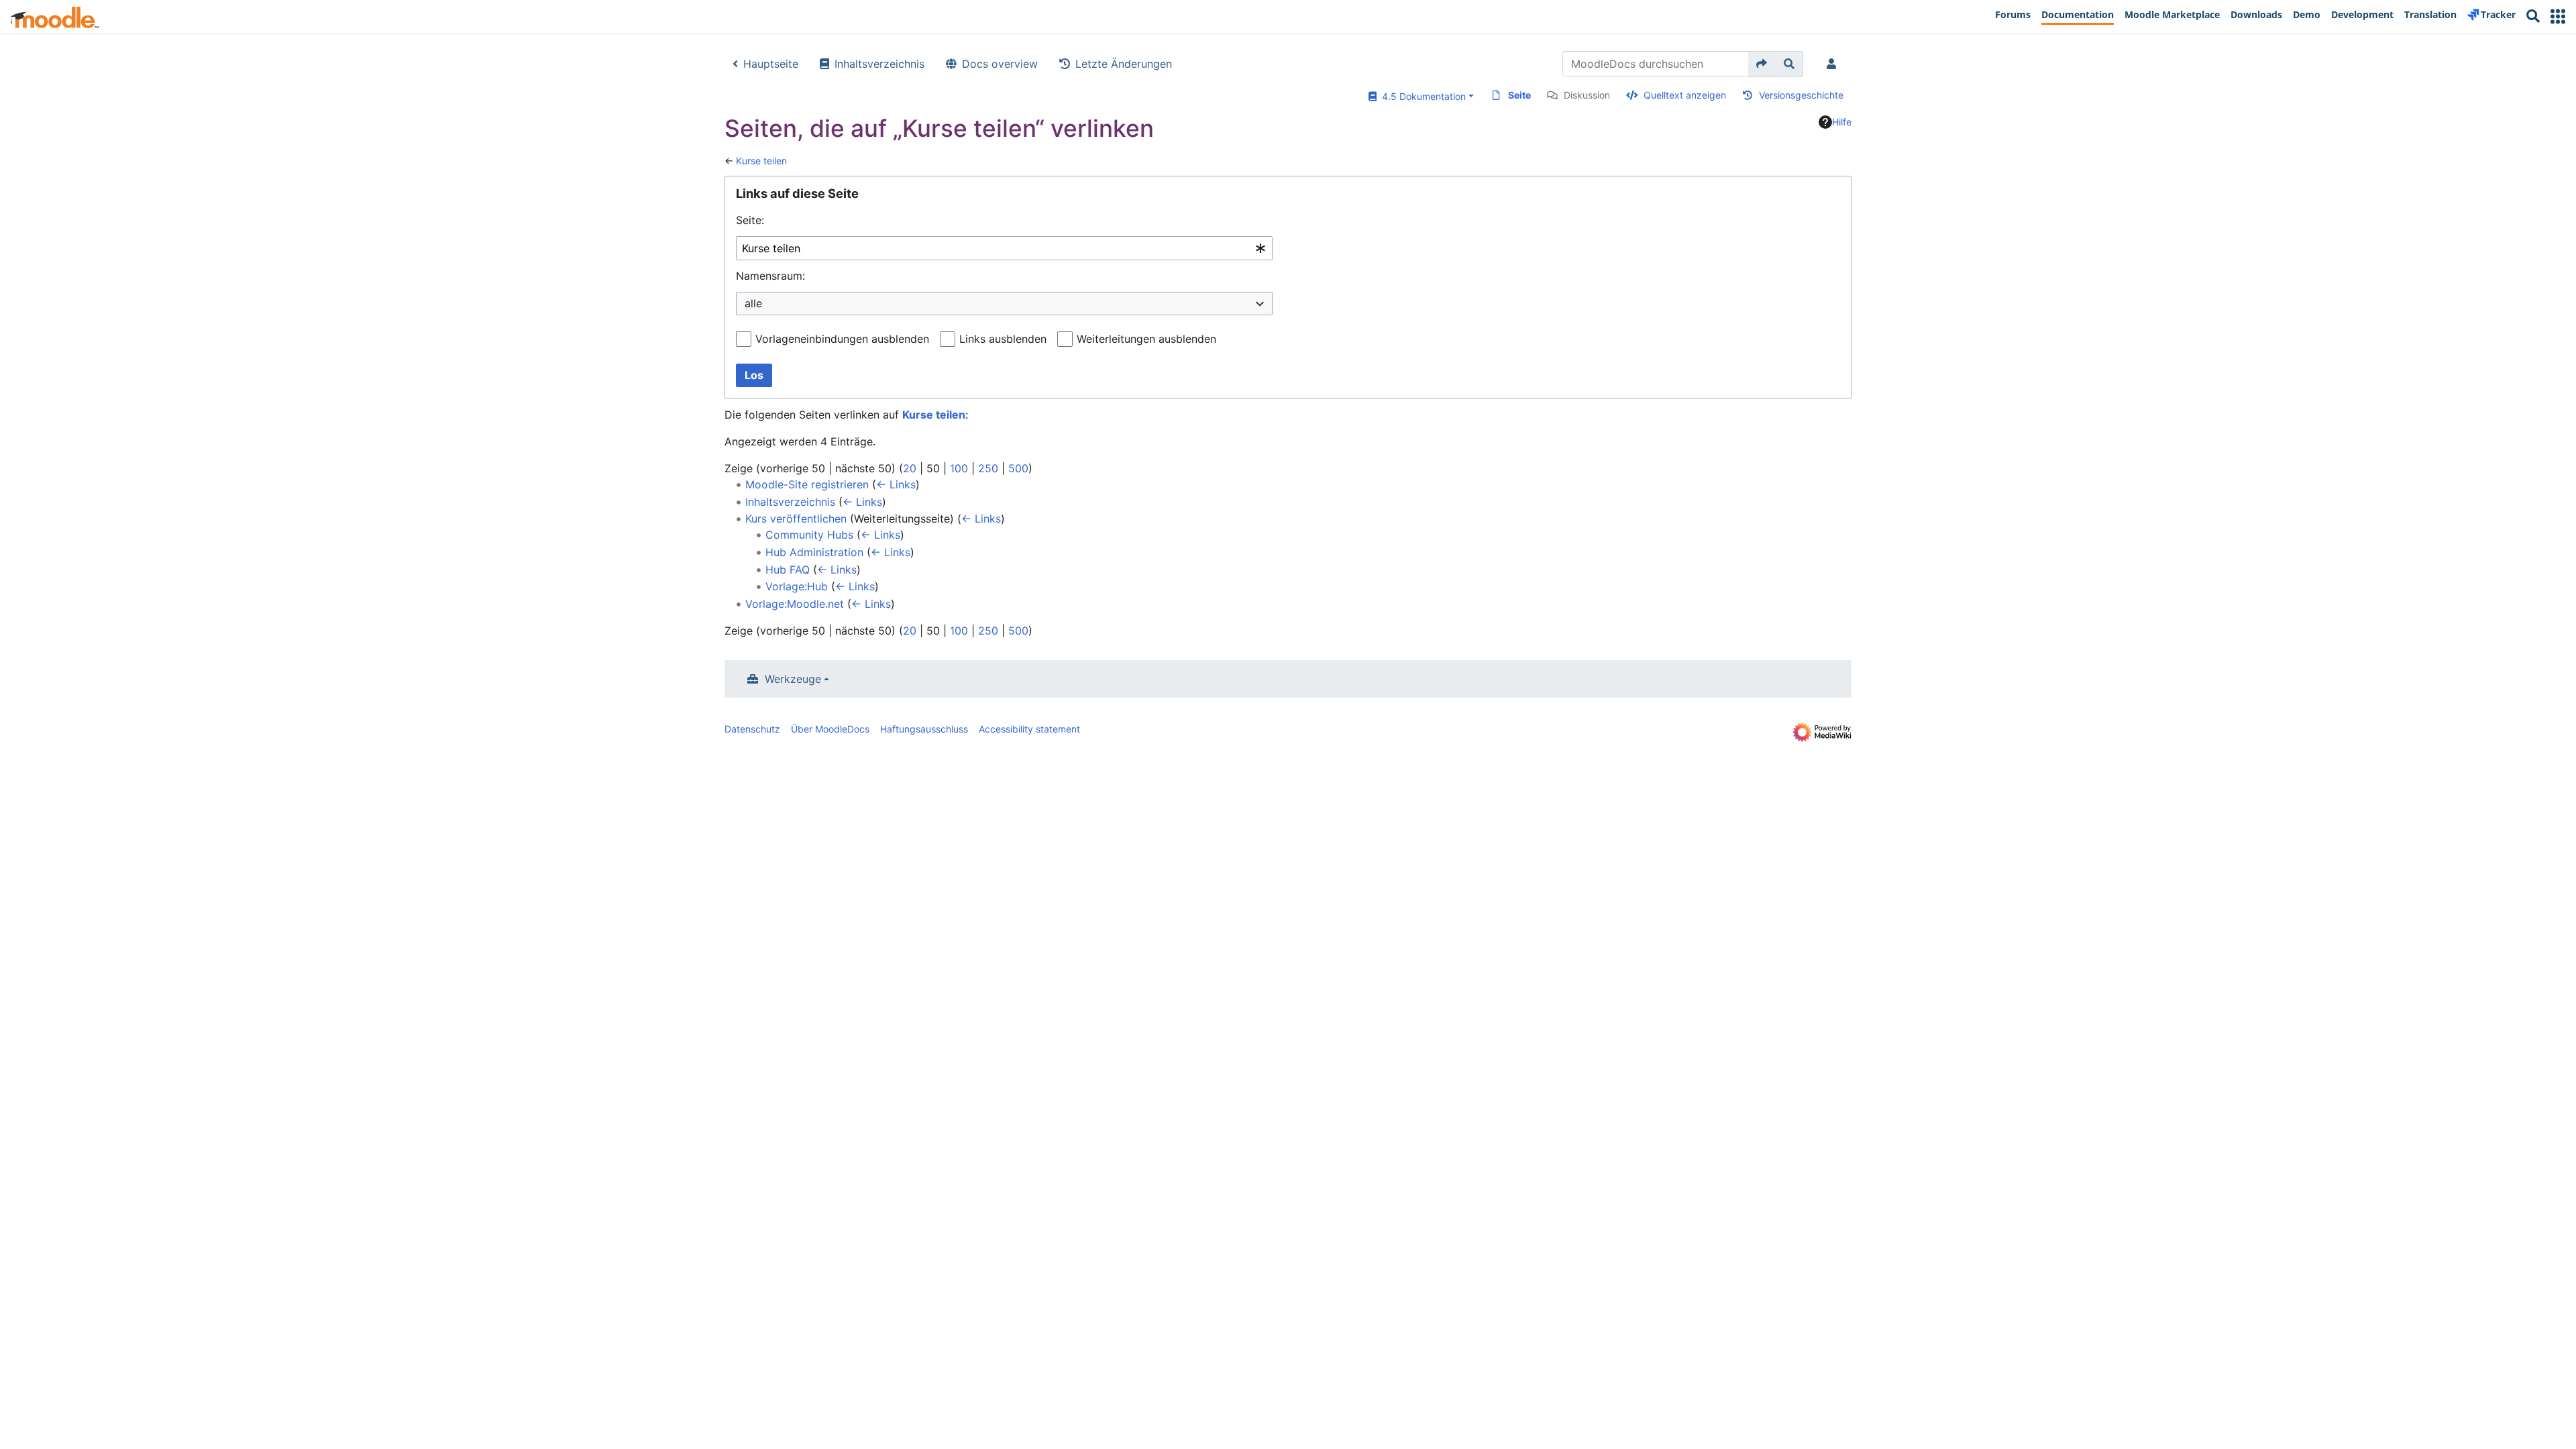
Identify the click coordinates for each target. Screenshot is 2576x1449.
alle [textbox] (753, 303)
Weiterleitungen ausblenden (1146, 339)
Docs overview (1000, 64)
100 (959, 468)
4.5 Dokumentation (1421, 96)
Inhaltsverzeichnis (879, 64)
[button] (2558, 16)
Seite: (750, 220)
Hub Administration (814, 552)
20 (910, 468)
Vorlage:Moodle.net (795, 604)
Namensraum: (770, 276)
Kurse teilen (761, 161)
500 (1018, 468)
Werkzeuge (793, 679)
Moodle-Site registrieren (807, 484)
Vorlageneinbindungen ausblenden (842, 339)
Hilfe (1842, 122)
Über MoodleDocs (830, 729)
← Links (896, 484)
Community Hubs (809, 535)
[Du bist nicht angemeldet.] (1834, 64)
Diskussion (1587, 95)
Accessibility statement (1029, 729)
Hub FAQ (788, 570)
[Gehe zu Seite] (1762, 64)
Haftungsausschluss (924, 729)
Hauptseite (771, 64)
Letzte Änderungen (1124, 64)
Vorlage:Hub (797, 586)
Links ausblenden (1003, 339)
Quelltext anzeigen (1685, 95)
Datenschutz (752, 729)
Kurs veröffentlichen (796, 519)
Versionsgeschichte (1801, 95)
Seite (1519, 95)
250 (988, 468)
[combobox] (1004, 249)
